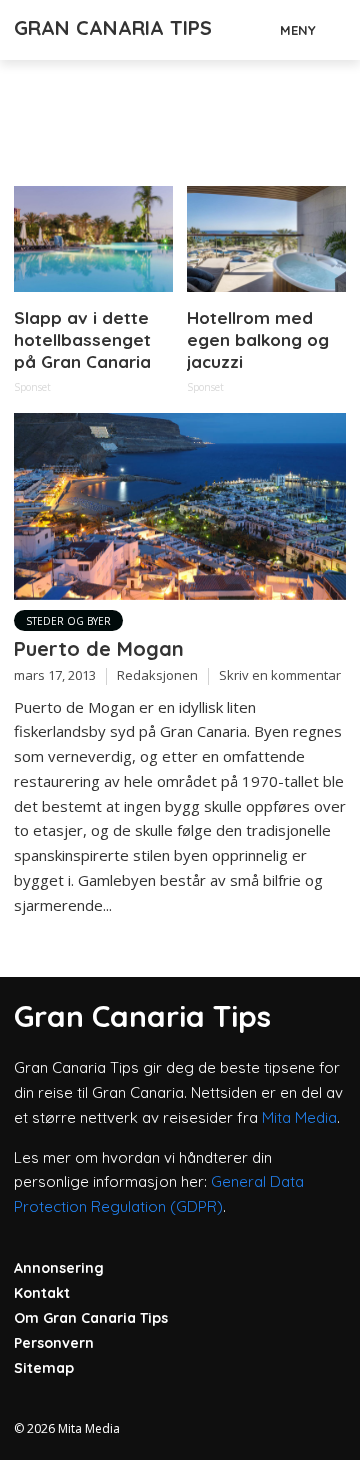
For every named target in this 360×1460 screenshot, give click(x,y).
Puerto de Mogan (99, 648)
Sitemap (44, 1368)
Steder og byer (68, 621)
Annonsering (59, 1268)
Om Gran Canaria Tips (91, 1318)
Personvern (54, 1343)
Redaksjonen (157, 675)
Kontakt (42, 1293)
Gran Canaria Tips (113, 27)
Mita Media (299, 1117)
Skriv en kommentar (280, 675)
